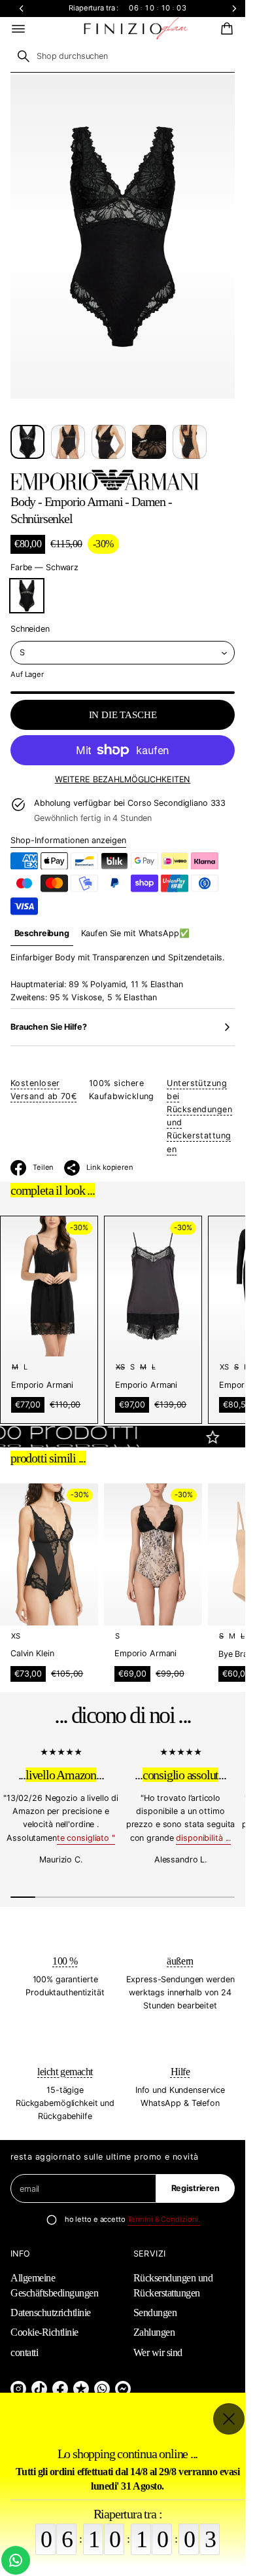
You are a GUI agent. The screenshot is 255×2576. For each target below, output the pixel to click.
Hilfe (180, 2072)
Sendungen (155, 2313)
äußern (180, 1961)
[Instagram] (18, 2389)
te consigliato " (86, 1838)
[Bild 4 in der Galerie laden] (149, 442)
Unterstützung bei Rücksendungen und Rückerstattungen (199, 1116)
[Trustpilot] (81, 2389)
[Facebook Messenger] (123, 2389)
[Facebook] (60, 2389)
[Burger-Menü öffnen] (18, 29)
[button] (225, 29)
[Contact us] (16, 2560)
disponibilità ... (203, 1838)
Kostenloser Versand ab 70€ (43, 1090)
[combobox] (123, 56)
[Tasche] (225, 29)
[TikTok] (39, 2389)
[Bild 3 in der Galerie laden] (109, 442)
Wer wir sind (158, 2352)
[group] (42, 934)
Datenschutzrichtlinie (51, 2313)
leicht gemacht (65, 2072)
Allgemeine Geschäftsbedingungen (54, 2285)
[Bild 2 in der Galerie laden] (68, 442)
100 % (65, 1961)
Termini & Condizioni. (164, 2219)
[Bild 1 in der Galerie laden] (27, 442)
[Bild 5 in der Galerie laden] (190, 442)
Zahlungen (154, 2332)
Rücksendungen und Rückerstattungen (173, 2285)
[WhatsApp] (102, 2389)
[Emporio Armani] (105, 480)
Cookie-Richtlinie (44, 2332)
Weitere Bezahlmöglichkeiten (123, 779)
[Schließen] (229, 2419)
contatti (24, 2352)
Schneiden (30, 629)
